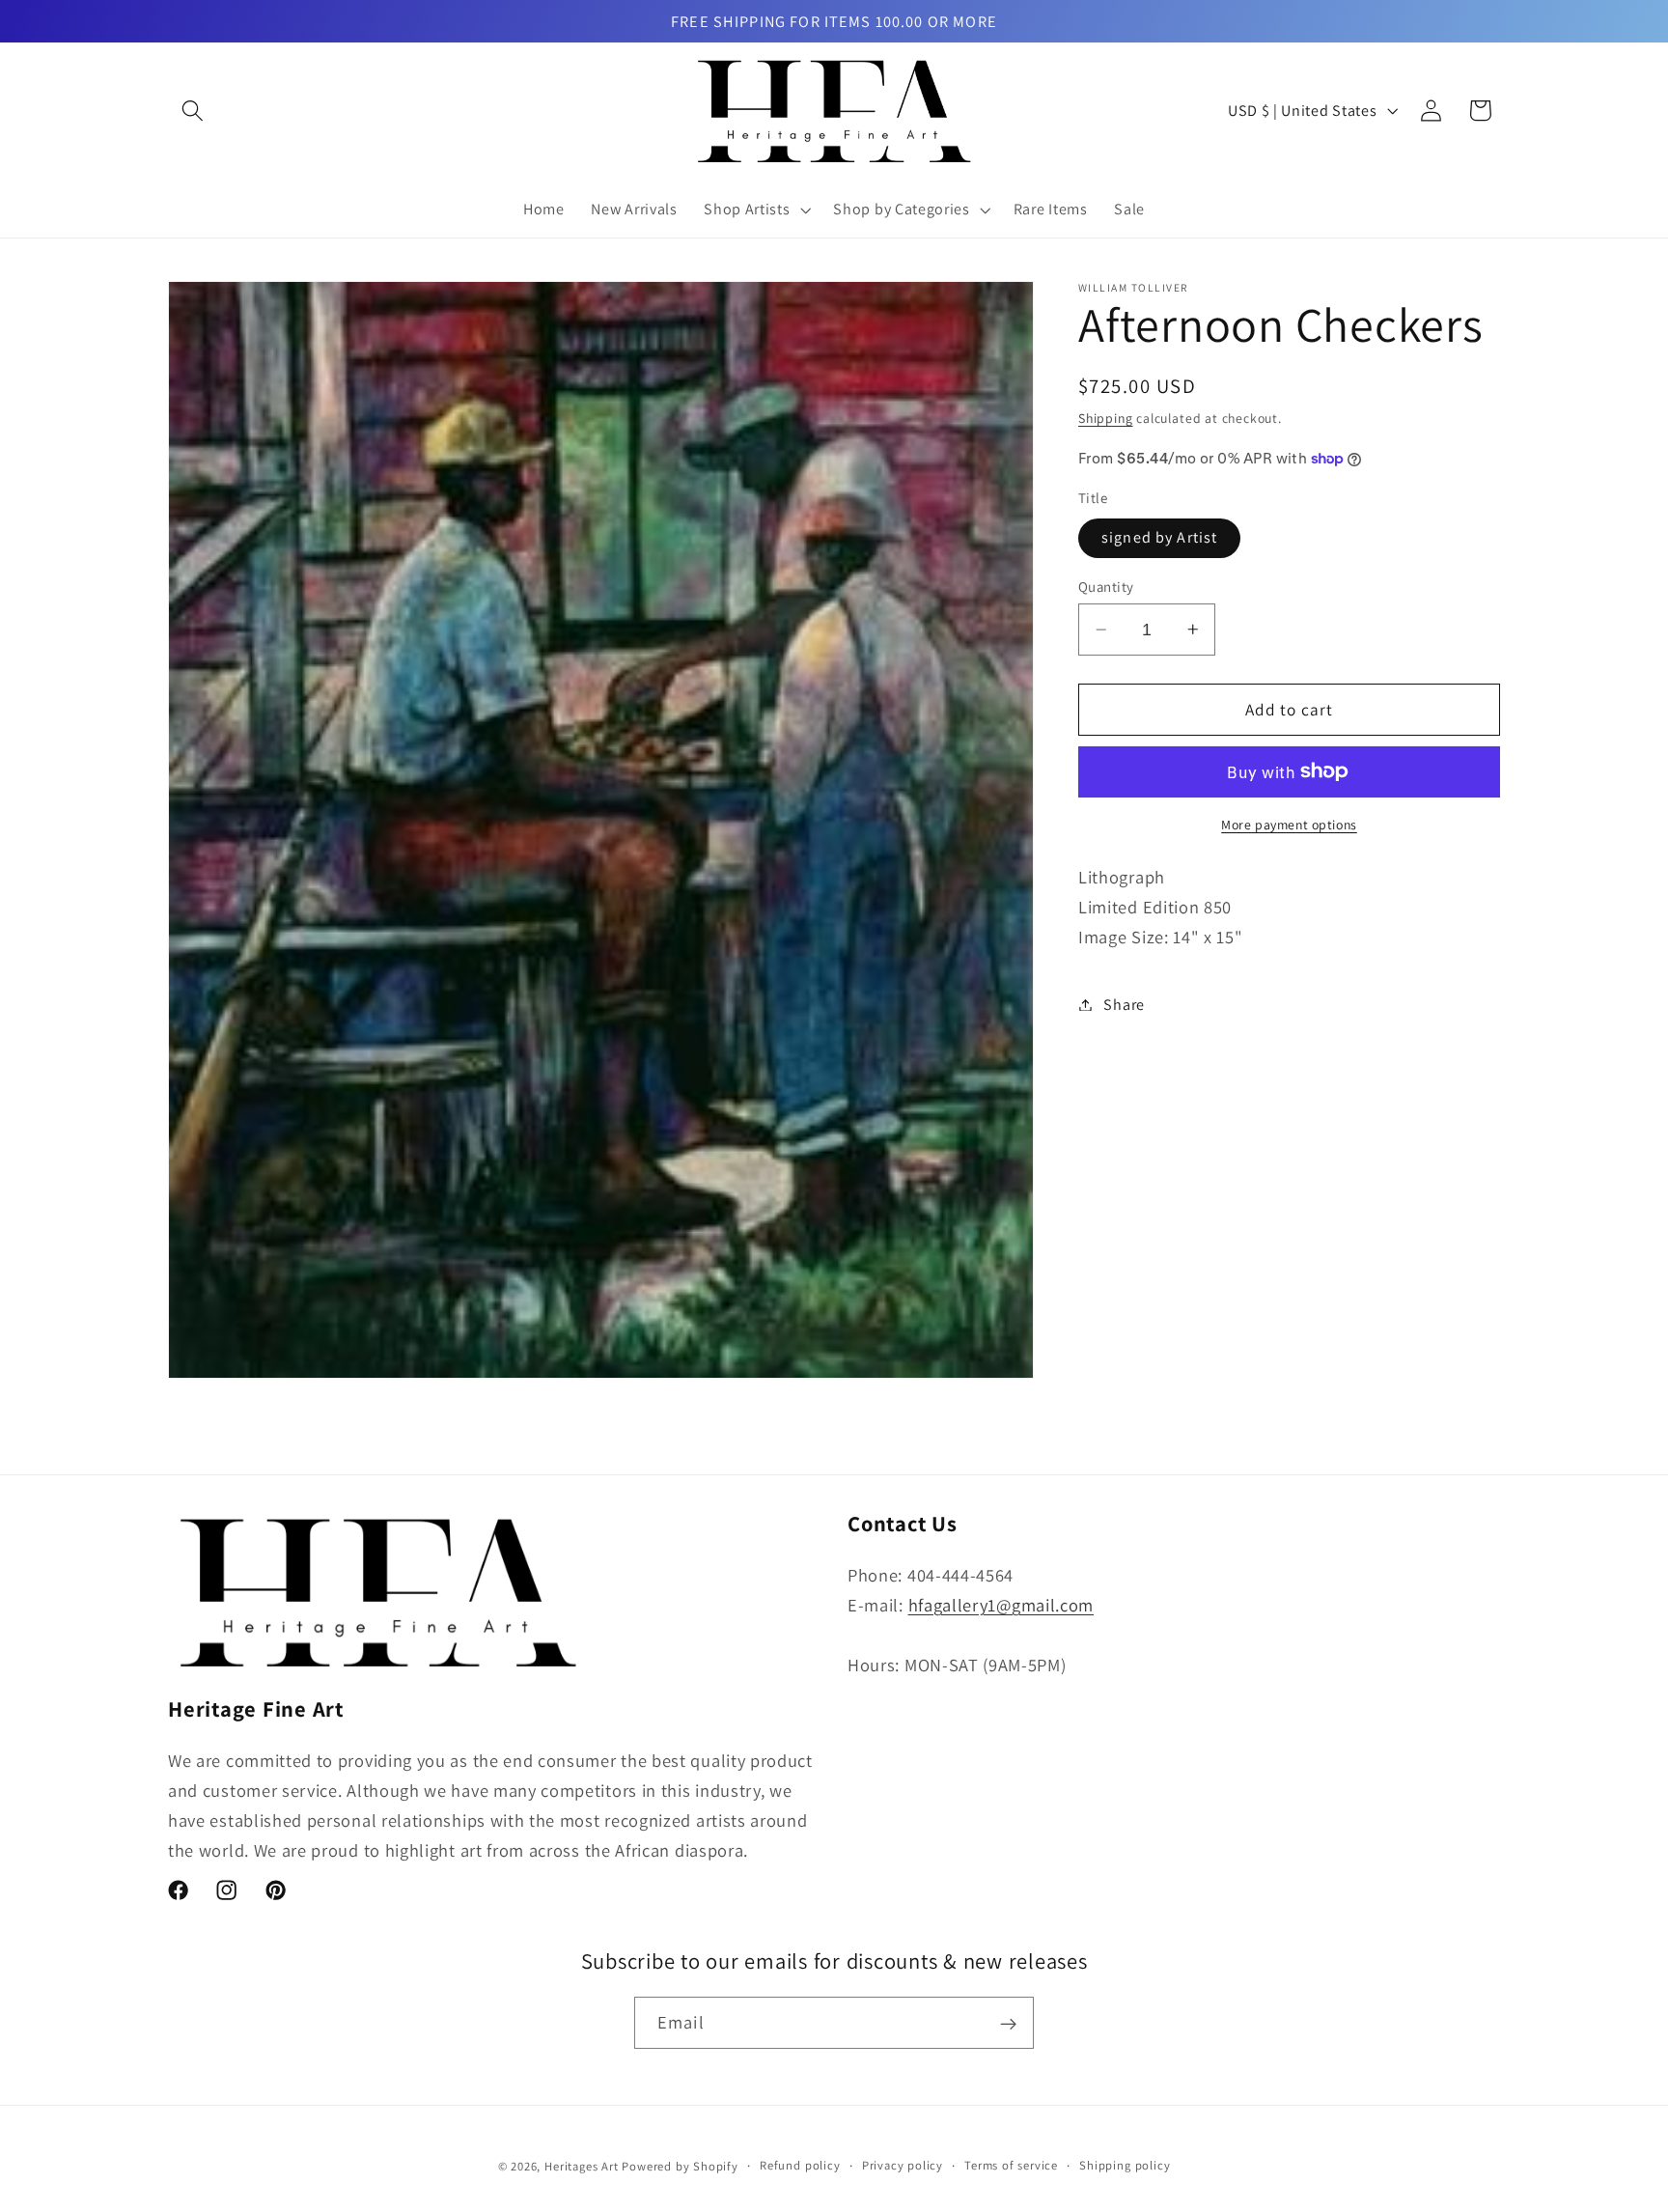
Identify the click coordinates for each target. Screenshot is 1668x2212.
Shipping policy (1125, 2166)
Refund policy (800, 2166)
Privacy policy (903, 2166)
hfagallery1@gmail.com (1001, 1605)
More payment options (1289, 824)
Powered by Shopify (680, 2167)
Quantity (1106, 587)
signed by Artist (1159, 537)
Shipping (1105, 418)
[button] (193, 111)
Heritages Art (581, 2167)
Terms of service (1011, 2166)
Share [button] (1124, 1005)
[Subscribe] (1008, 2024)
